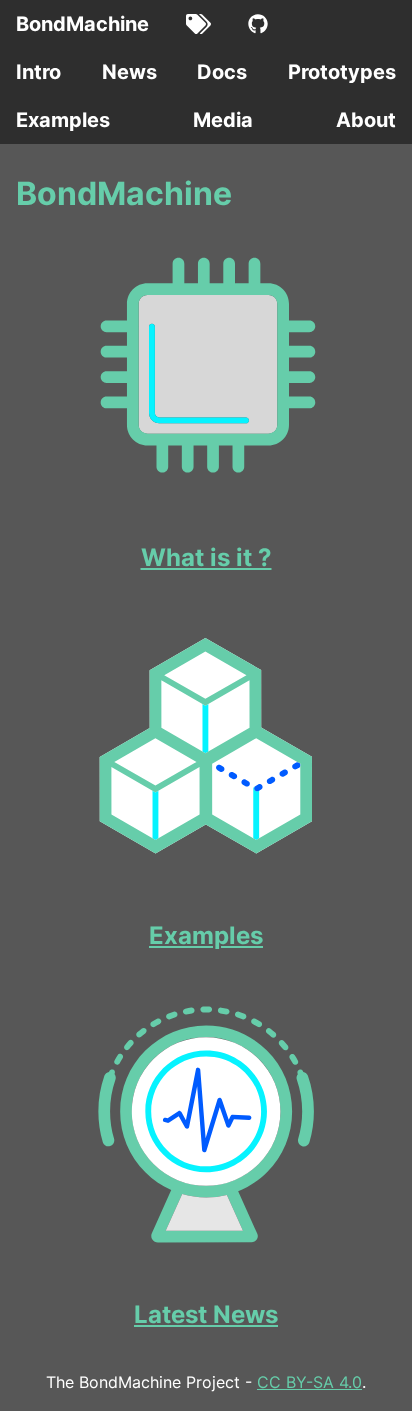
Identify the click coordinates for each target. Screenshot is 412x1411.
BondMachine (82, 24)
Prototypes (342, 72)
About (366, 120)
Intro (38, 72)
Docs (222, 72)
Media (223, 120)
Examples (63, 120)
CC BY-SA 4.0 (309, 1382)
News (129, 72)
